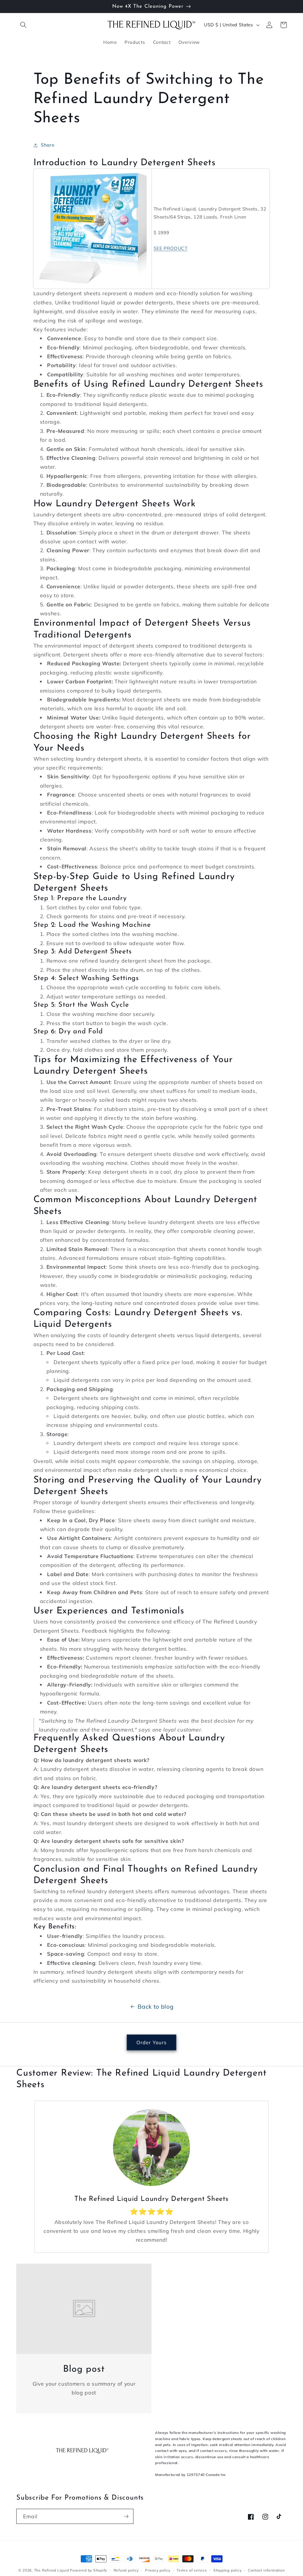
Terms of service (192, 2570)
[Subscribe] (126, 2516)
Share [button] (47, 145)
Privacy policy (158, 2570)
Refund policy (126, 2570)
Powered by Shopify (88, 2570)
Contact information (266, 2570)
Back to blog (155, 2006)
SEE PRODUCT (171, 248)
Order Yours (151, 2042)
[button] (23, 25)
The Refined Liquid (51, 2570)
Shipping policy (228, 2570)
